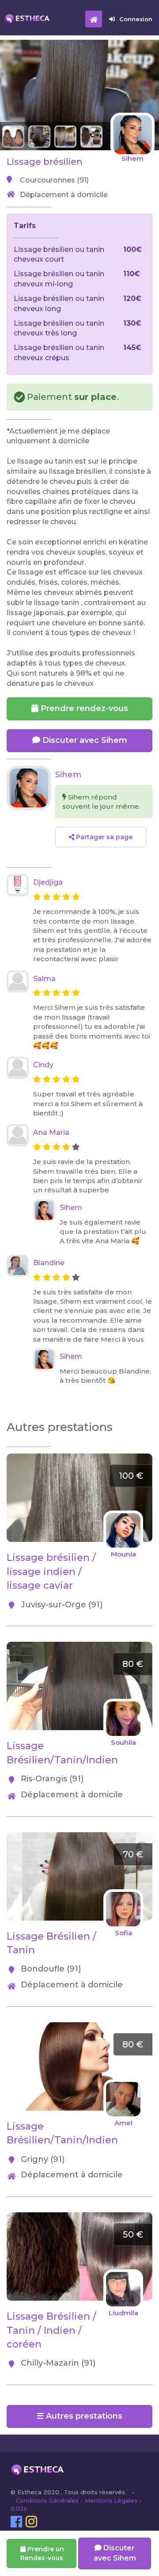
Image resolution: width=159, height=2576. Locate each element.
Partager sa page (103, 837)
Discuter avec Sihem (84, 740)
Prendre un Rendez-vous (42, 2553)
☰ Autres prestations (79, 2416)
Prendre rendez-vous (83, 708)
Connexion (136, 19)
